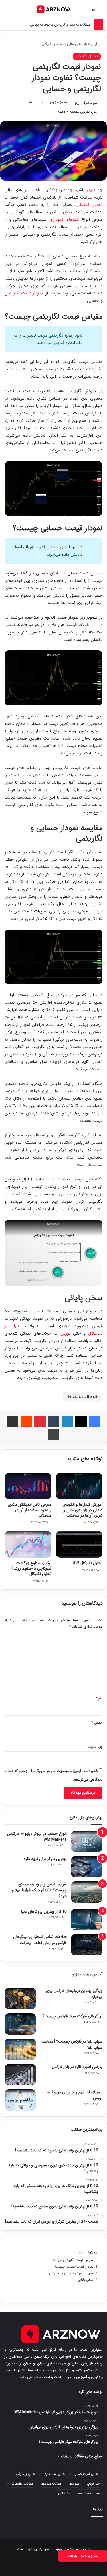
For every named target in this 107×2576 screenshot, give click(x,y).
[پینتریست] (40, 1422)
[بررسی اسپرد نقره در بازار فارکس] (20, 2075)
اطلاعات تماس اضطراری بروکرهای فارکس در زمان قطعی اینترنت (40, 1940)
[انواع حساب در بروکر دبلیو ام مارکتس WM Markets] (87, 1841)
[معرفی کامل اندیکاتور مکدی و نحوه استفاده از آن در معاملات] (28, 1486)
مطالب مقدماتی (22, 2484)
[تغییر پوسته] (17, 12)
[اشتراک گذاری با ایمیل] (13, 1422)
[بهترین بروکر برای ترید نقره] (87, 1867)
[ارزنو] (54, 9)
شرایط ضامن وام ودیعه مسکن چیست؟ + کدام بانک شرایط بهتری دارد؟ (39, 1890)
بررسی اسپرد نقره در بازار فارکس (77, 2067)
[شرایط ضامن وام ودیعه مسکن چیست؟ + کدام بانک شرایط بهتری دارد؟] (87, 1892)
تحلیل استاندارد (55, 2474)
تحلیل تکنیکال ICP (88, 1563)
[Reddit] (26, 1422)
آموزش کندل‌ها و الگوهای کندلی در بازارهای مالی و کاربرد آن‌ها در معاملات (82, 1510)
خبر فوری (93, 2484)
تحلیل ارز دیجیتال (87, 2474)
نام (99, 1698)
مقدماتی (64, 2493)
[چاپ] (54, 1434)
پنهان (81, 2252)
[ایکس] (81, 1422)
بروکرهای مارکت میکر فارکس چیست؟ (72, 2016)
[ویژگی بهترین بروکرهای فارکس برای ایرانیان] (20, 1999)
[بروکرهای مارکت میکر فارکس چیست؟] (20, 2024)
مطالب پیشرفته (89, 2493)
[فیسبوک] (95, 1422)
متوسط (74, 2484)
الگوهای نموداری (64, 220)
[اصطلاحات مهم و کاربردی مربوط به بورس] (20, 2100)
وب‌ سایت (95, 1747)
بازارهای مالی (77, 44)
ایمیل (97, 1723)
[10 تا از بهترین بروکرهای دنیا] (87, 1919)
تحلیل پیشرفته (26, 2474)
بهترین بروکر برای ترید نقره (45, 1859)
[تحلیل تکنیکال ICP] (79, 1544)
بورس (65, 1333)
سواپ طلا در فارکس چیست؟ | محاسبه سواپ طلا (72, 2044)
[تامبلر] (54, 1422)
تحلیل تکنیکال (53, 44)
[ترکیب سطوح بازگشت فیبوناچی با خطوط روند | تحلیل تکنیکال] (28, 1544)
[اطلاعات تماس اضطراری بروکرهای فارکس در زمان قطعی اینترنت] (87, 1945)
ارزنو (94, 44)
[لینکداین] (67, 1422)
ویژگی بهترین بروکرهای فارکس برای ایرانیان (74, 1994)
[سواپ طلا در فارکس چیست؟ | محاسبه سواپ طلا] (20, 2049)
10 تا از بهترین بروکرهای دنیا (44, 1912)
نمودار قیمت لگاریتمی (24, 293)
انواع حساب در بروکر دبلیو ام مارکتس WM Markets (37, 1837)
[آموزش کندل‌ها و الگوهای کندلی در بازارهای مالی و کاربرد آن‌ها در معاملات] (79, 1486)
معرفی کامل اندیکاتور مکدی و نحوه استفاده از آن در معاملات (30, 1510)
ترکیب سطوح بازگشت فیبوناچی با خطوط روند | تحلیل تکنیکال (32, 1568)
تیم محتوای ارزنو (86, 103)
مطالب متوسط (81, 1397)
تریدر (91, 190)
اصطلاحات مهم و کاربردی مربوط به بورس (61, 25)
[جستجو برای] (7, 12)
